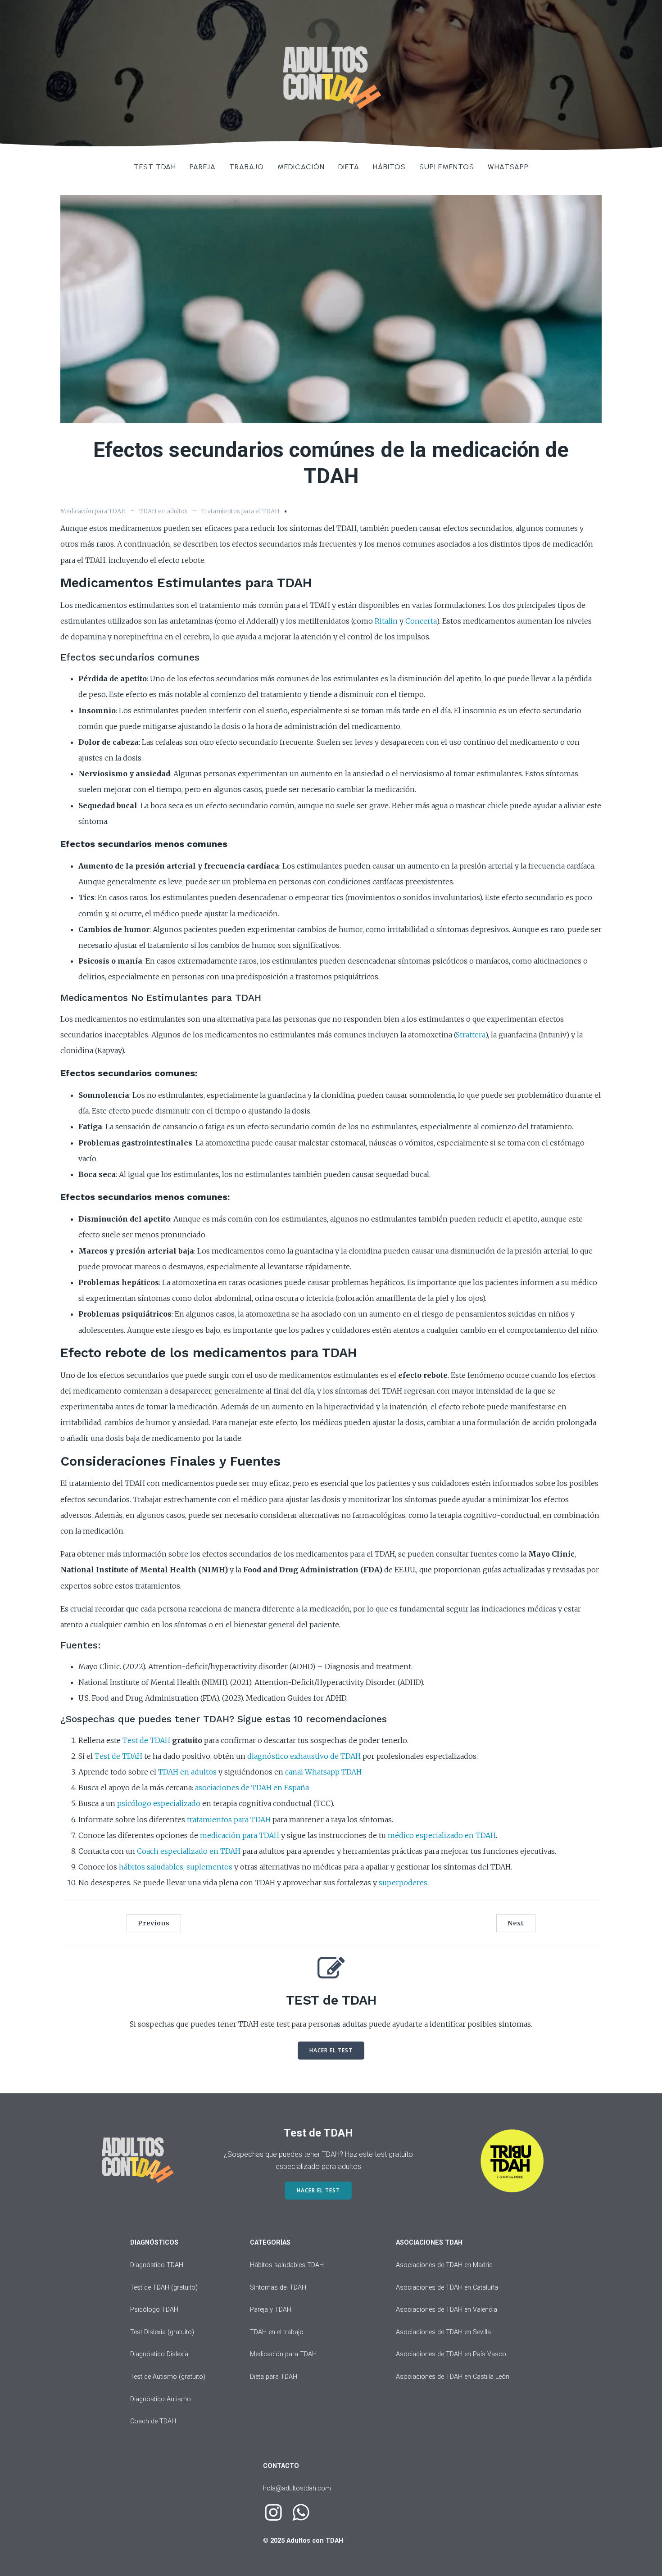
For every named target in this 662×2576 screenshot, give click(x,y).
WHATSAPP (508, 167)
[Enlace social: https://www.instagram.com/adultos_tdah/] (277, 2513)
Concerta (421, 621)
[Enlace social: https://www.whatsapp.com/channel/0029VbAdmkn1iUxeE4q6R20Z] (304, 2513)
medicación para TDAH (240, 1835)
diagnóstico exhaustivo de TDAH (304, 1756)
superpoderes (403, 1883)
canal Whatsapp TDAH (323, 1772)
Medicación (301, 167)
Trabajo (247, 167)
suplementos (209, 1867)
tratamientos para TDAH (229, 1820)
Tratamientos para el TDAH (240, 511)
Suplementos (447, 167)
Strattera (470, 1035)
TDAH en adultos (163, 511)
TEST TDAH (155, 167)
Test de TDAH (146, 1740)
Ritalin (386, 621)
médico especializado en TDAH (442, 1835)
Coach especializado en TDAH (189, 1851)
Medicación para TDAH (93, 511)
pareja (203, 167)
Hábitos (389, 167)
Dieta (349, 167)
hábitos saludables (151, 1867)
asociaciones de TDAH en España (252, 1788)
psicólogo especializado (159, 1803)
